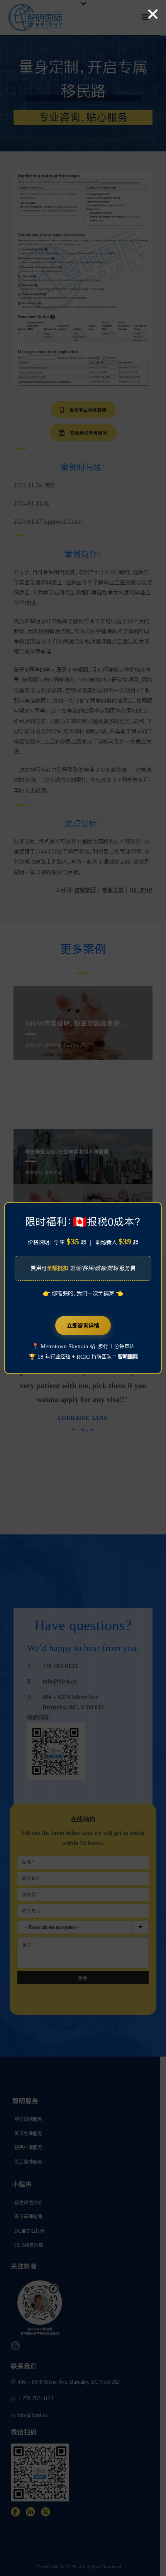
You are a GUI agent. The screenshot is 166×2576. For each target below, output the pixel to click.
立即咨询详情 (83, 1325)
